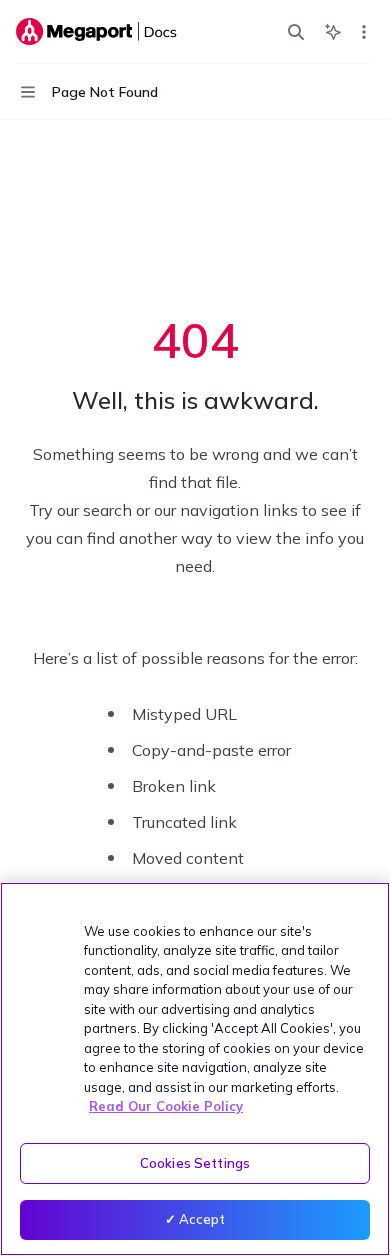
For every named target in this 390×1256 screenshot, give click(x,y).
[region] (195, 1069)
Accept (202, 1219)
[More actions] (364, 32)
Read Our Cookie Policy (166, 1106)
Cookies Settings (195, 1163)
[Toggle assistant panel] (333, 32)
